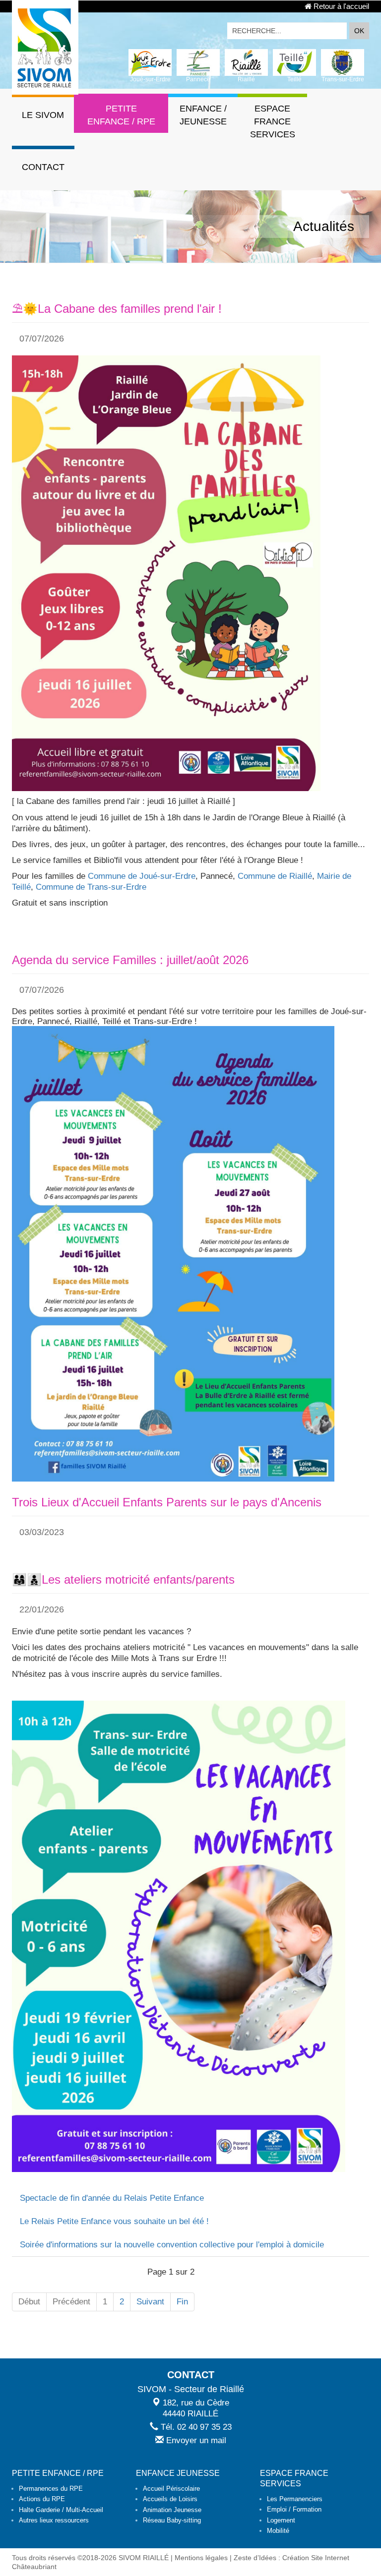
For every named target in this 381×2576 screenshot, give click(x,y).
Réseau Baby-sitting (172, 2520)
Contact (43, 167)
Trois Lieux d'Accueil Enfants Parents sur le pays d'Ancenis (167, 1502)
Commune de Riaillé (275, 876)
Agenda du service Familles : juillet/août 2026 (130, 960)
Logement (281, 2520)
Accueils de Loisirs (170, 2499)
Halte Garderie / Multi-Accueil (61, 2510)
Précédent (71, 2302)
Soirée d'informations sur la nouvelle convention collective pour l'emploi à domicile (172, 2245)
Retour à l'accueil (340, 6)
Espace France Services (273, 121)
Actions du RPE (42, 2499)
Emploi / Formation (294, 2509)
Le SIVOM (43, 115)
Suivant (150, 2302)
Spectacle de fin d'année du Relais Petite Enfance (112, 2198)
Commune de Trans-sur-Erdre (91, 887)
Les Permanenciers (295, 2499)
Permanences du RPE (51, 2489)
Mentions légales (201, 2558)
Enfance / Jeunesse (203, 115)
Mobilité (278, 2531)
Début (29, 2302)
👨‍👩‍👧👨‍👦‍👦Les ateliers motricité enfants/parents (123, 1579)
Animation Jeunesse (172, 2510)
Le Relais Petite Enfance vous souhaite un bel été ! (114, 2221)
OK (359, 31)
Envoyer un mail (195, 2440)
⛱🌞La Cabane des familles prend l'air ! (117, 309)
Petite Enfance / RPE (121, 115)
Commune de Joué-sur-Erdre (142, 876)
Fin (182, 2302)
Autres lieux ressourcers (54, 2520)
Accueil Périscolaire (171, 2489)
